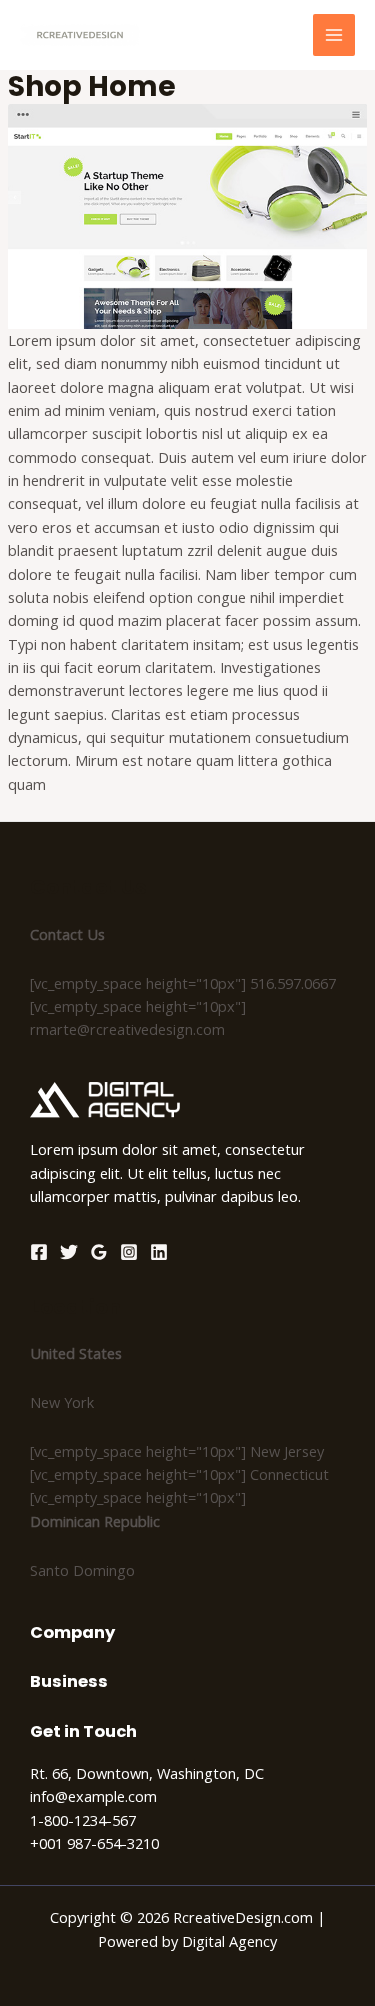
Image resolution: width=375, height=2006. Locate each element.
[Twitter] (69, 1252)
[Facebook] (39, 1252)
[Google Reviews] (99, 1252)
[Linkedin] (159, 1252)
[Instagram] (129, 1252)
